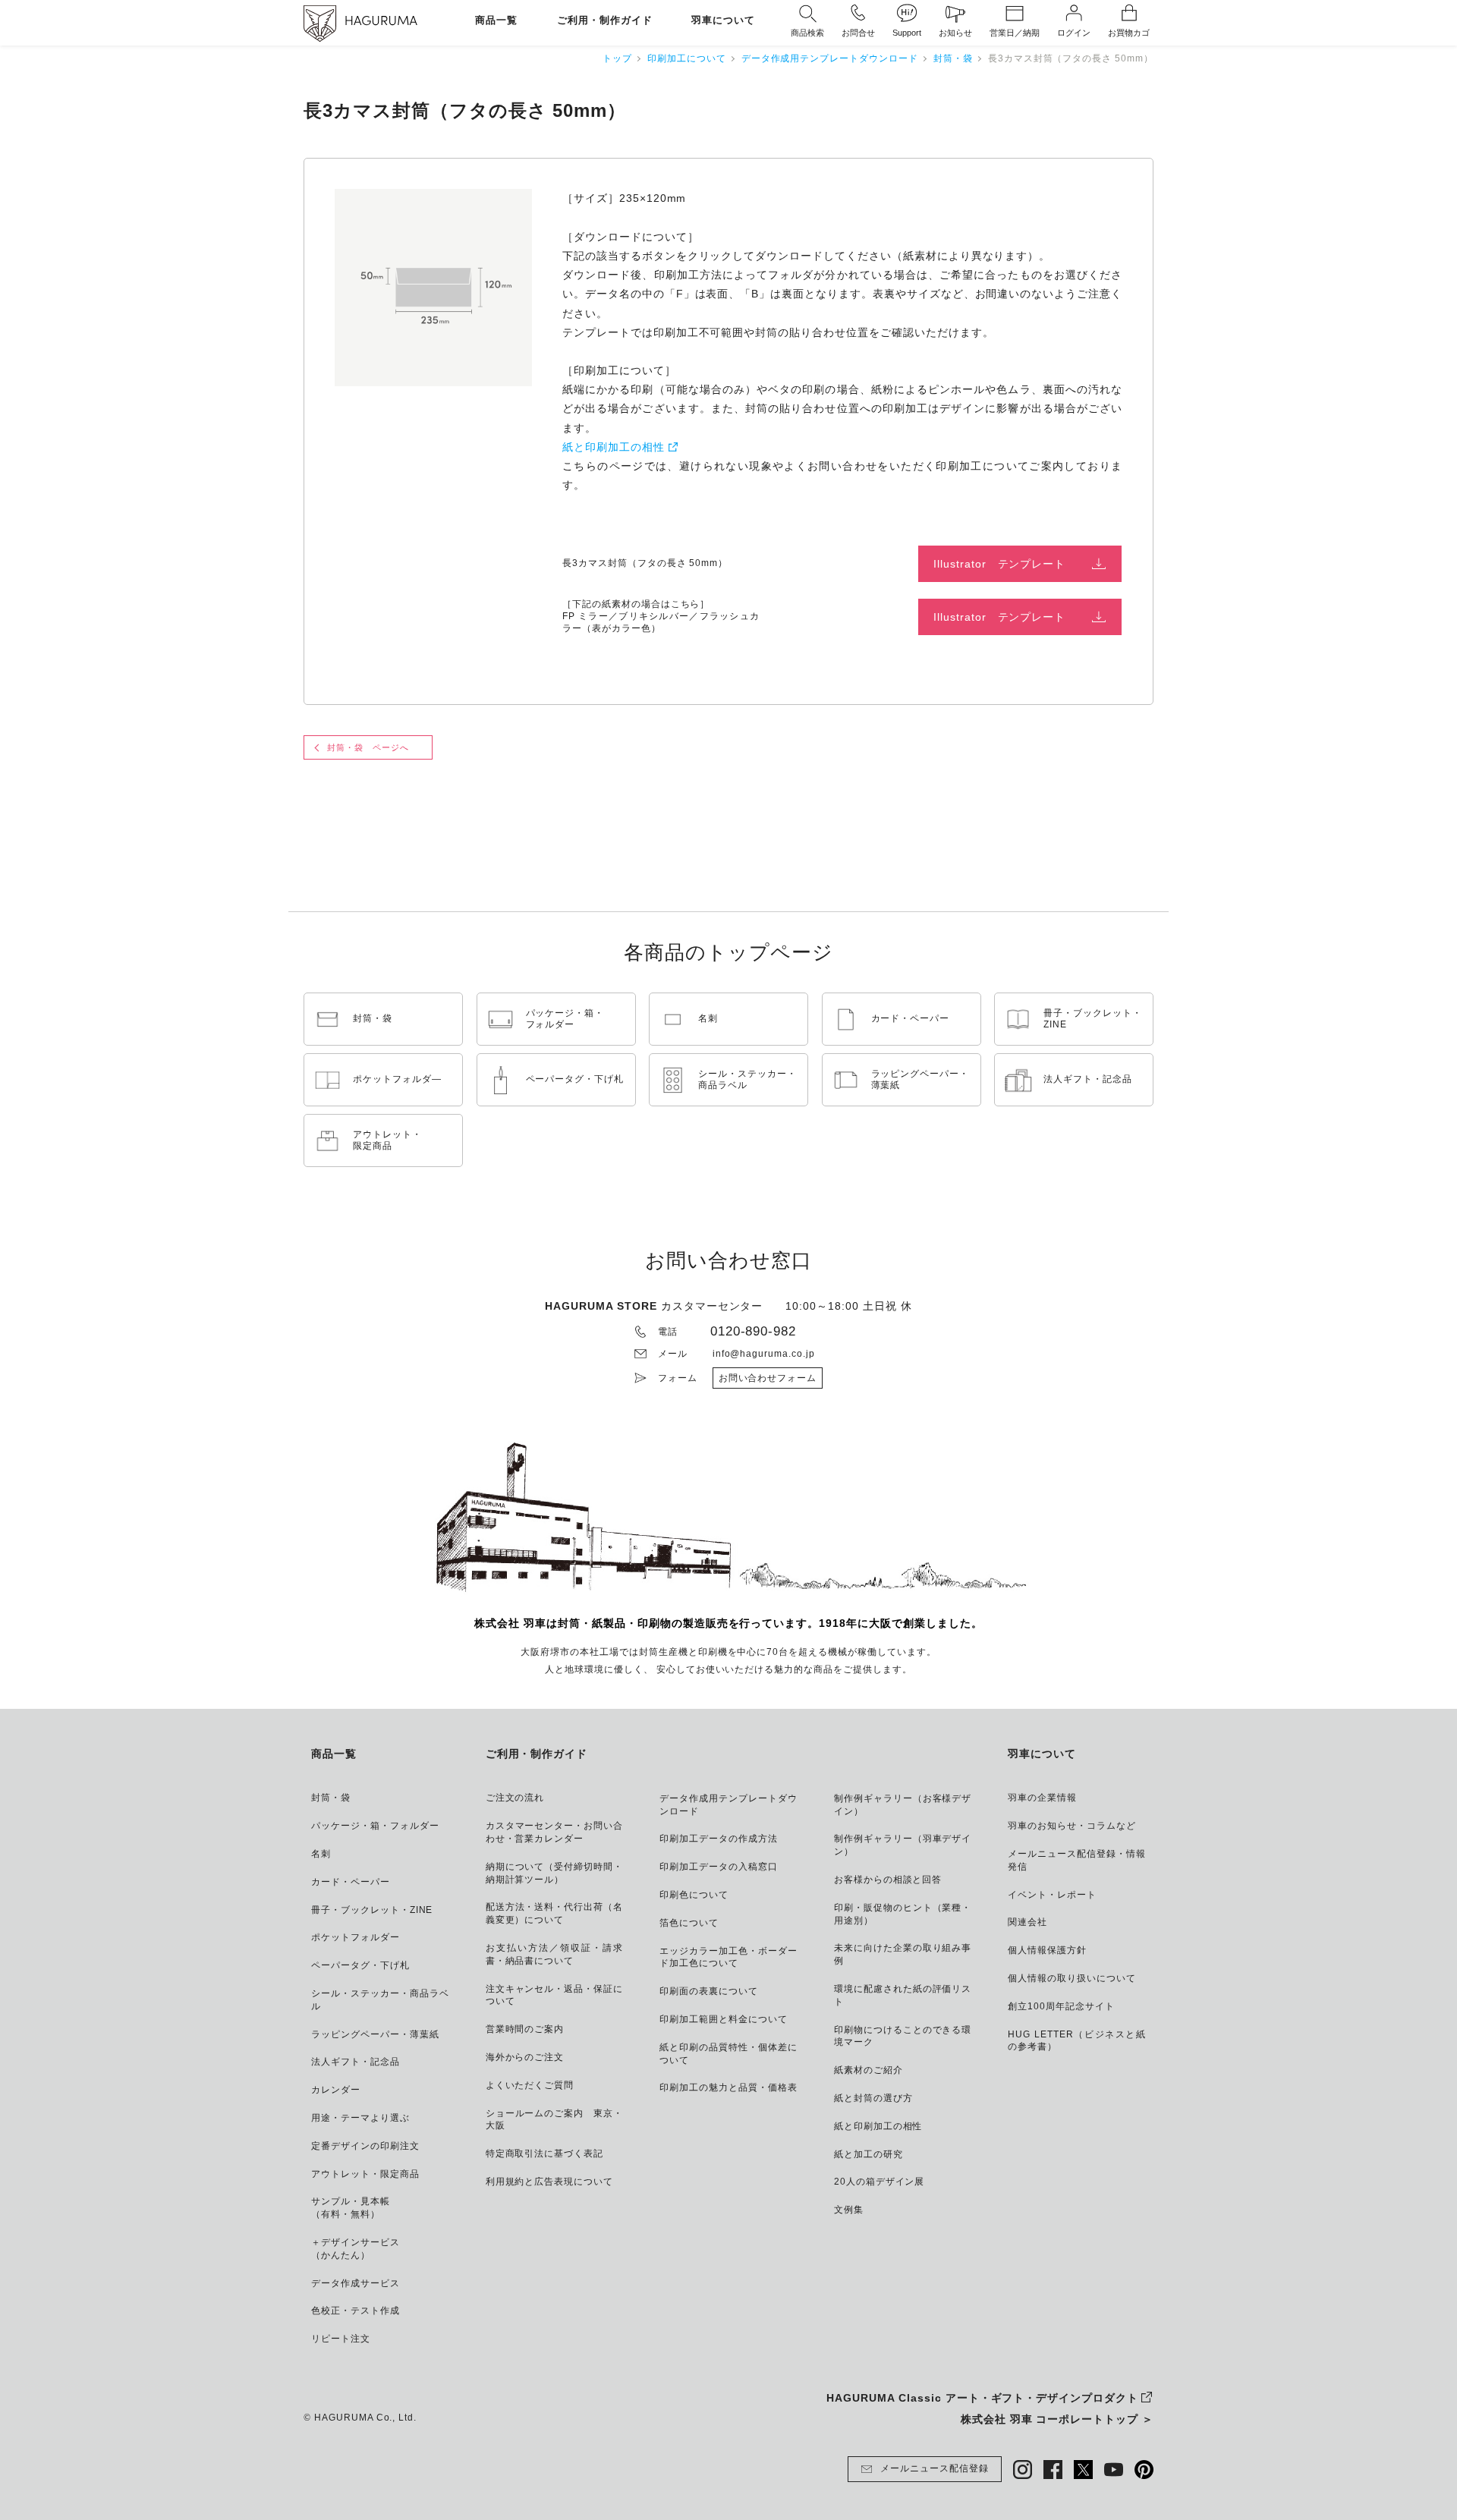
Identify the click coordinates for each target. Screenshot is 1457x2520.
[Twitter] (1083, 2470)
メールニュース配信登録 (935, 2468)
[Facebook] (1053, 2470)
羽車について (723, 21)
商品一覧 (496, 21)
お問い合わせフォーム (768, 1378)
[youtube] (1114, 2470)
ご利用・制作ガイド (605, 21)
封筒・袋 (953, 58)
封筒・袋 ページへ (368, 747)
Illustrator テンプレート (999, 564)
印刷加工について (687, 58)
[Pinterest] (1144, 2470)
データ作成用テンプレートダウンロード (830, 58)
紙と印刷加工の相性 (614, 447)
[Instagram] (1023, 2470)
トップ (617, 58)
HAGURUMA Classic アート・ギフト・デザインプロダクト (982, 2398)
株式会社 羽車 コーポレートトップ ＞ (1057, 2419)
